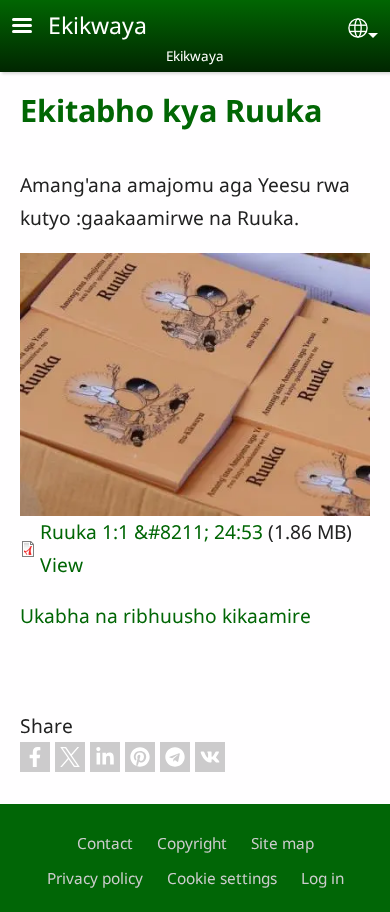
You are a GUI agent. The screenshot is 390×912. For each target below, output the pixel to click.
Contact (105, 843)
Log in (322, 878)
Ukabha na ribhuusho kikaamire (165, 615)
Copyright (192, 843)
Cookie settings (222, 878)
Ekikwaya (97, 25)
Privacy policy (95, 878)
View (61, 564)
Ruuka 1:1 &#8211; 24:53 (151, 531)
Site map (282, 843)
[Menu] (34, 27)
